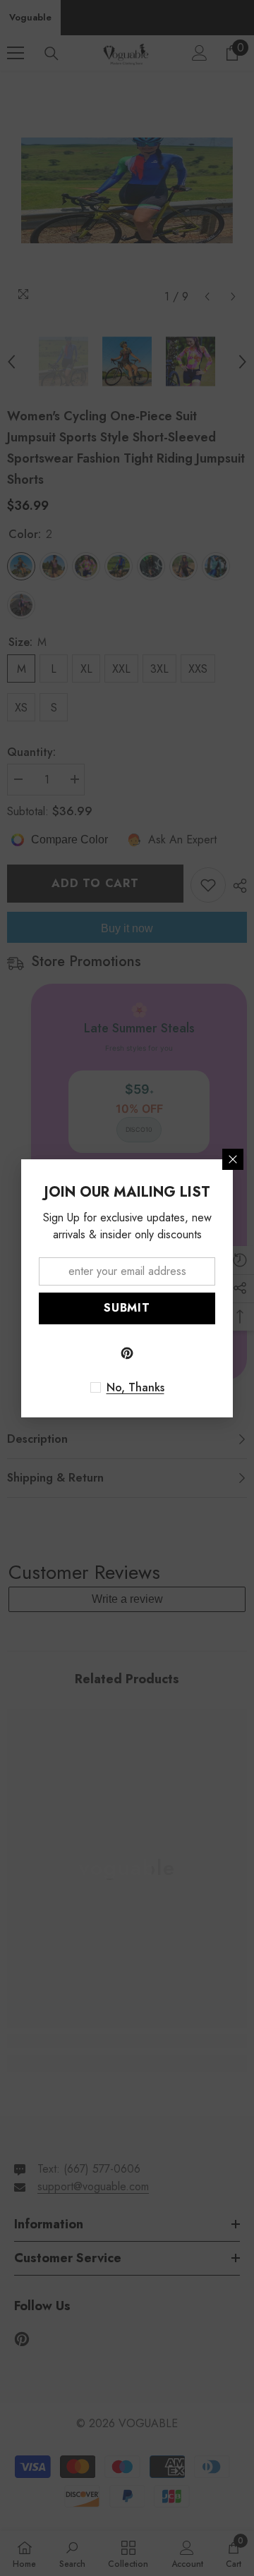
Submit (127, 1308)
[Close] (233, 1159)
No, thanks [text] (135, 1388)
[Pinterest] (127, 1353)
